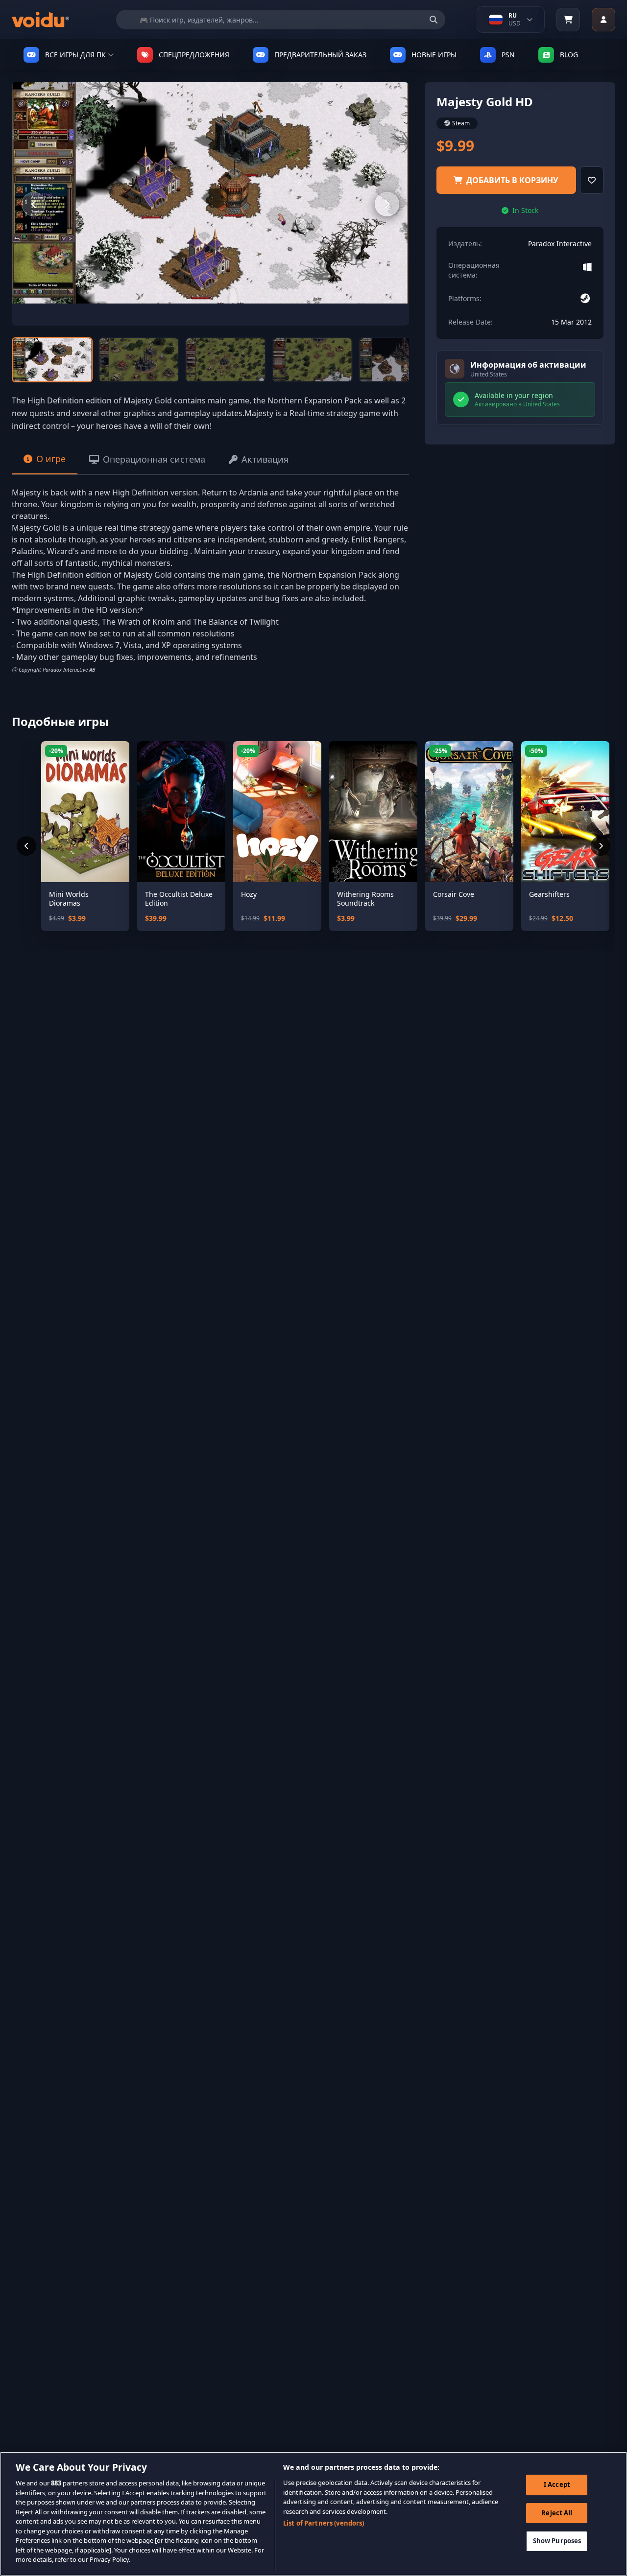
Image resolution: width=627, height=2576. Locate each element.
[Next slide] (387, 204)
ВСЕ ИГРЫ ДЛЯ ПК (75, 55)
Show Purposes (557, 2541)
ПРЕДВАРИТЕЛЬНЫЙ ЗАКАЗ (320, 55)
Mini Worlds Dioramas (69, 899)
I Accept (557, 2484)
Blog (569, 55)
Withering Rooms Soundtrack (365, 899)
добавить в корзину (512, 180)
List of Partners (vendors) (324, 2523)
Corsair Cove (454, 894)
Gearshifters (549, 894)
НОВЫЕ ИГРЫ (434, 55)
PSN (508, 55)
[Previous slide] (34, 204)
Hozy (249, 894)
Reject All (557, 2513)
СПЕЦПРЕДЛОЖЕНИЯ (194, 55)
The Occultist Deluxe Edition (179, 899)
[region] (313, 2514)
